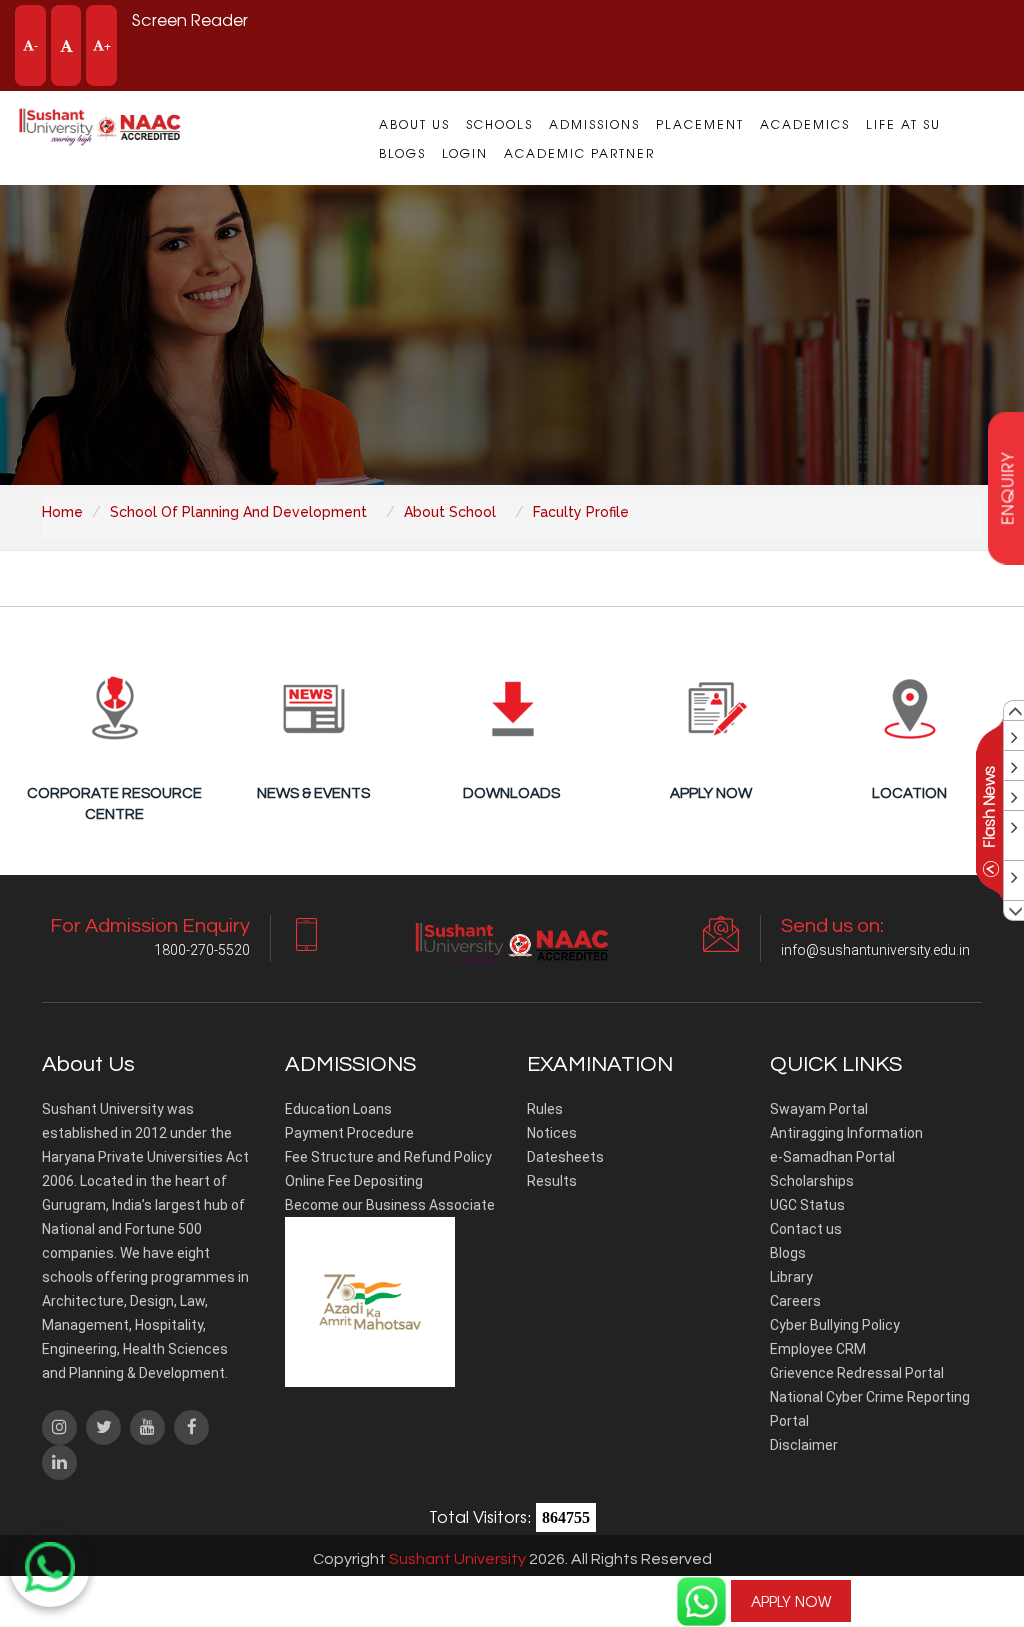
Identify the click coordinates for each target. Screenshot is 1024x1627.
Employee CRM (818, 1349)
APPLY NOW (791, 1601)
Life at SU (903, 124)
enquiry (1007, 488)
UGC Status (807, 1205)
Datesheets (565, 1157)
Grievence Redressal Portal (857, 1373)
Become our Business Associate (390, 1205)
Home (62, 512)
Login (465, 153)
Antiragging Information (846, 1133)
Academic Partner (579, 153)
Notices (552, 1133)
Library (791, 1277)
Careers (795, 1301)
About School (450, 512)
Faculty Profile (581, 512)
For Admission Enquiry (949, 1589)
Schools (499, 124)
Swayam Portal (819, 1109)
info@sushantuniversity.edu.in (875, 950)
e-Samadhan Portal (832, 1157)
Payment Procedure (349, 1133)
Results (552, 1181)
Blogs (402, 153)
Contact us (806, 1229)
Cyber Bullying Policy (835, 1325)
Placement (700, 124)
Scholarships (812, 1181)
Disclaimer (804, 1445)
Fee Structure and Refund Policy (388, 1157)
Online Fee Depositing (354, 1181)
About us (414, 124)
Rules (545, 1109)
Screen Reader (190, 19)
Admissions (594, 124)
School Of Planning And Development (238, 512)
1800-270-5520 (949, 1601)
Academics (805, 124)
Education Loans (338, 1109)
